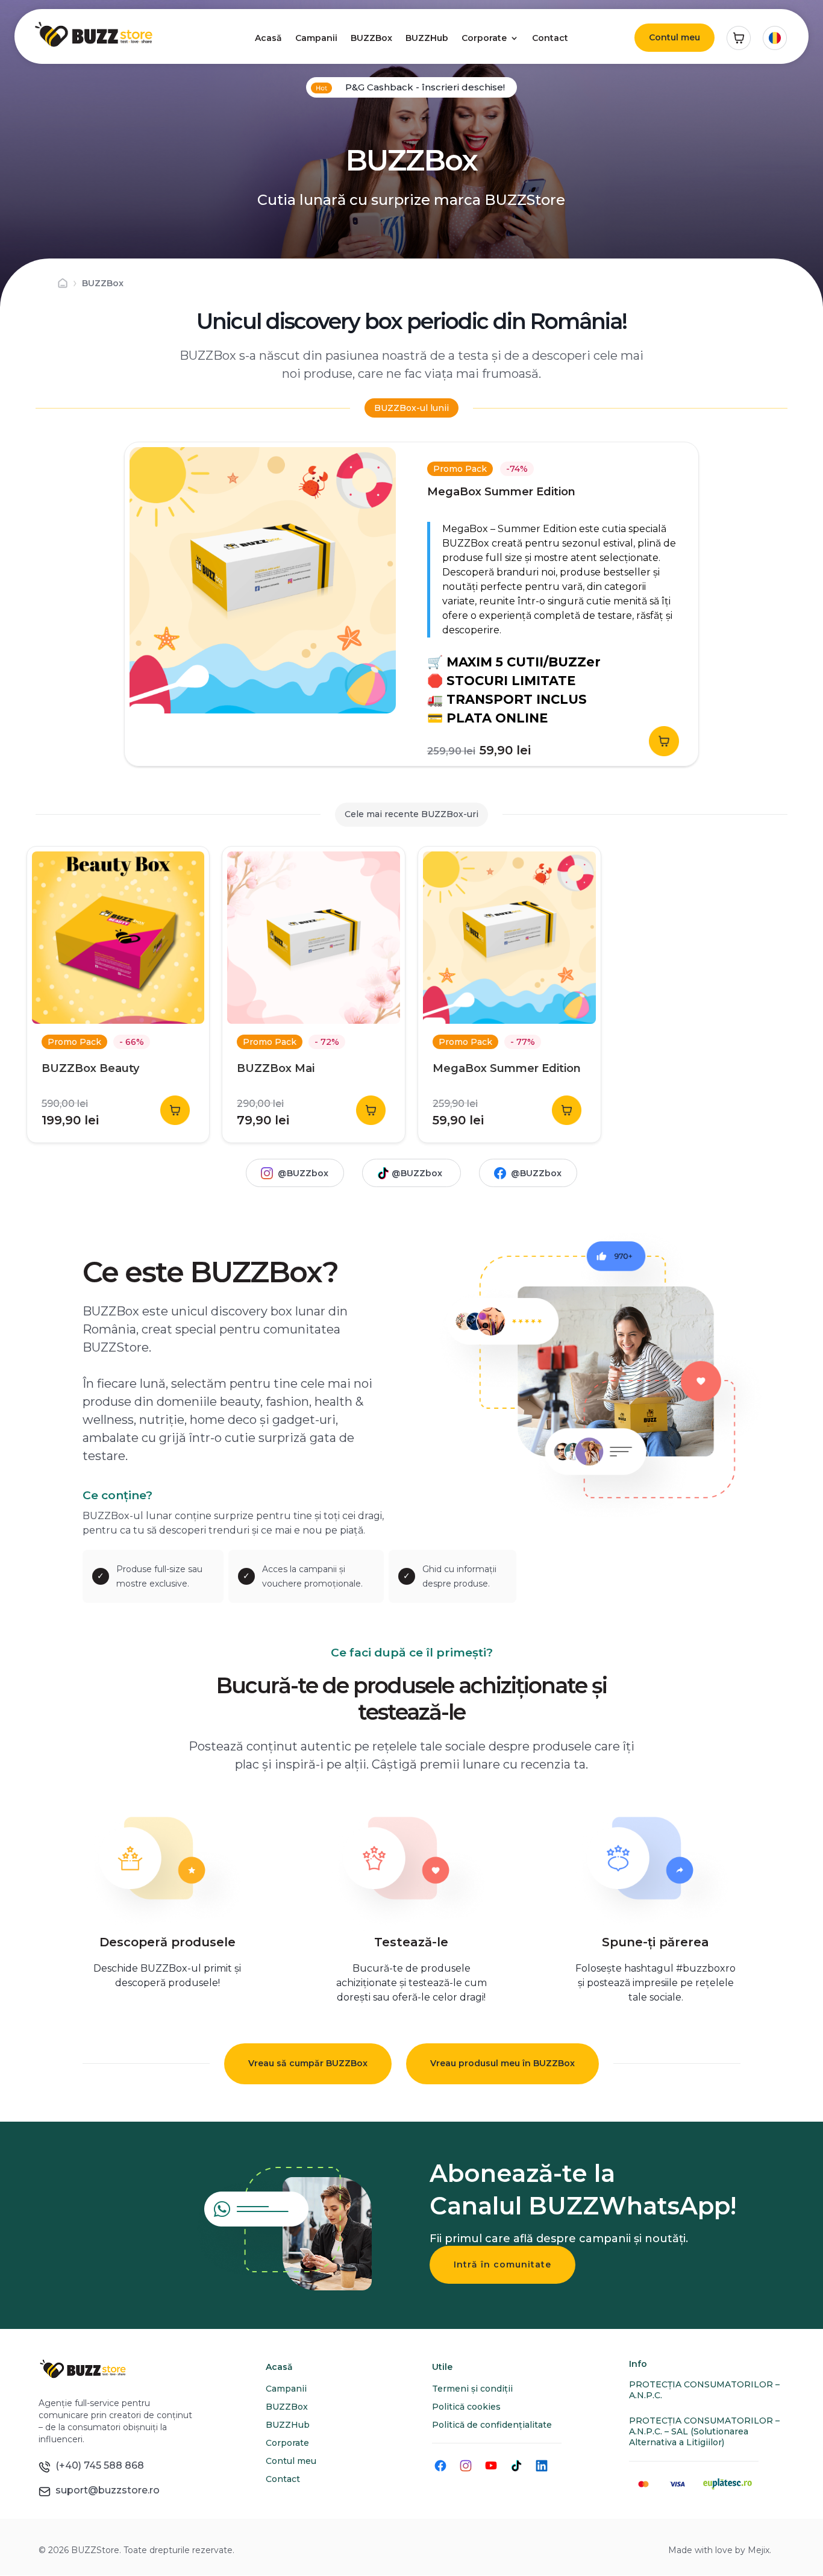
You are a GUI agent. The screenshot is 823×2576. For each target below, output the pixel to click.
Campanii (316, 38)
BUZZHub (427, 38)
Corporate (484, 38)
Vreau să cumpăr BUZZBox (308, 2063)
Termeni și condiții (472, 2389)
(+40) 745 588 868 (97, 2465)
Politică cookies (466, 2407)
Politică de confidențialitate (492, 2425)
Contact (550, 38)
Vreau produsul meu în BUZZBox (502, 2063)
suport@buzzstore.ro (105, 2490)
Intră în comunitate (502, 2264)
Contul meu (674, 37)
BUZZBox (371, 38)
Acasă (268, 38)
